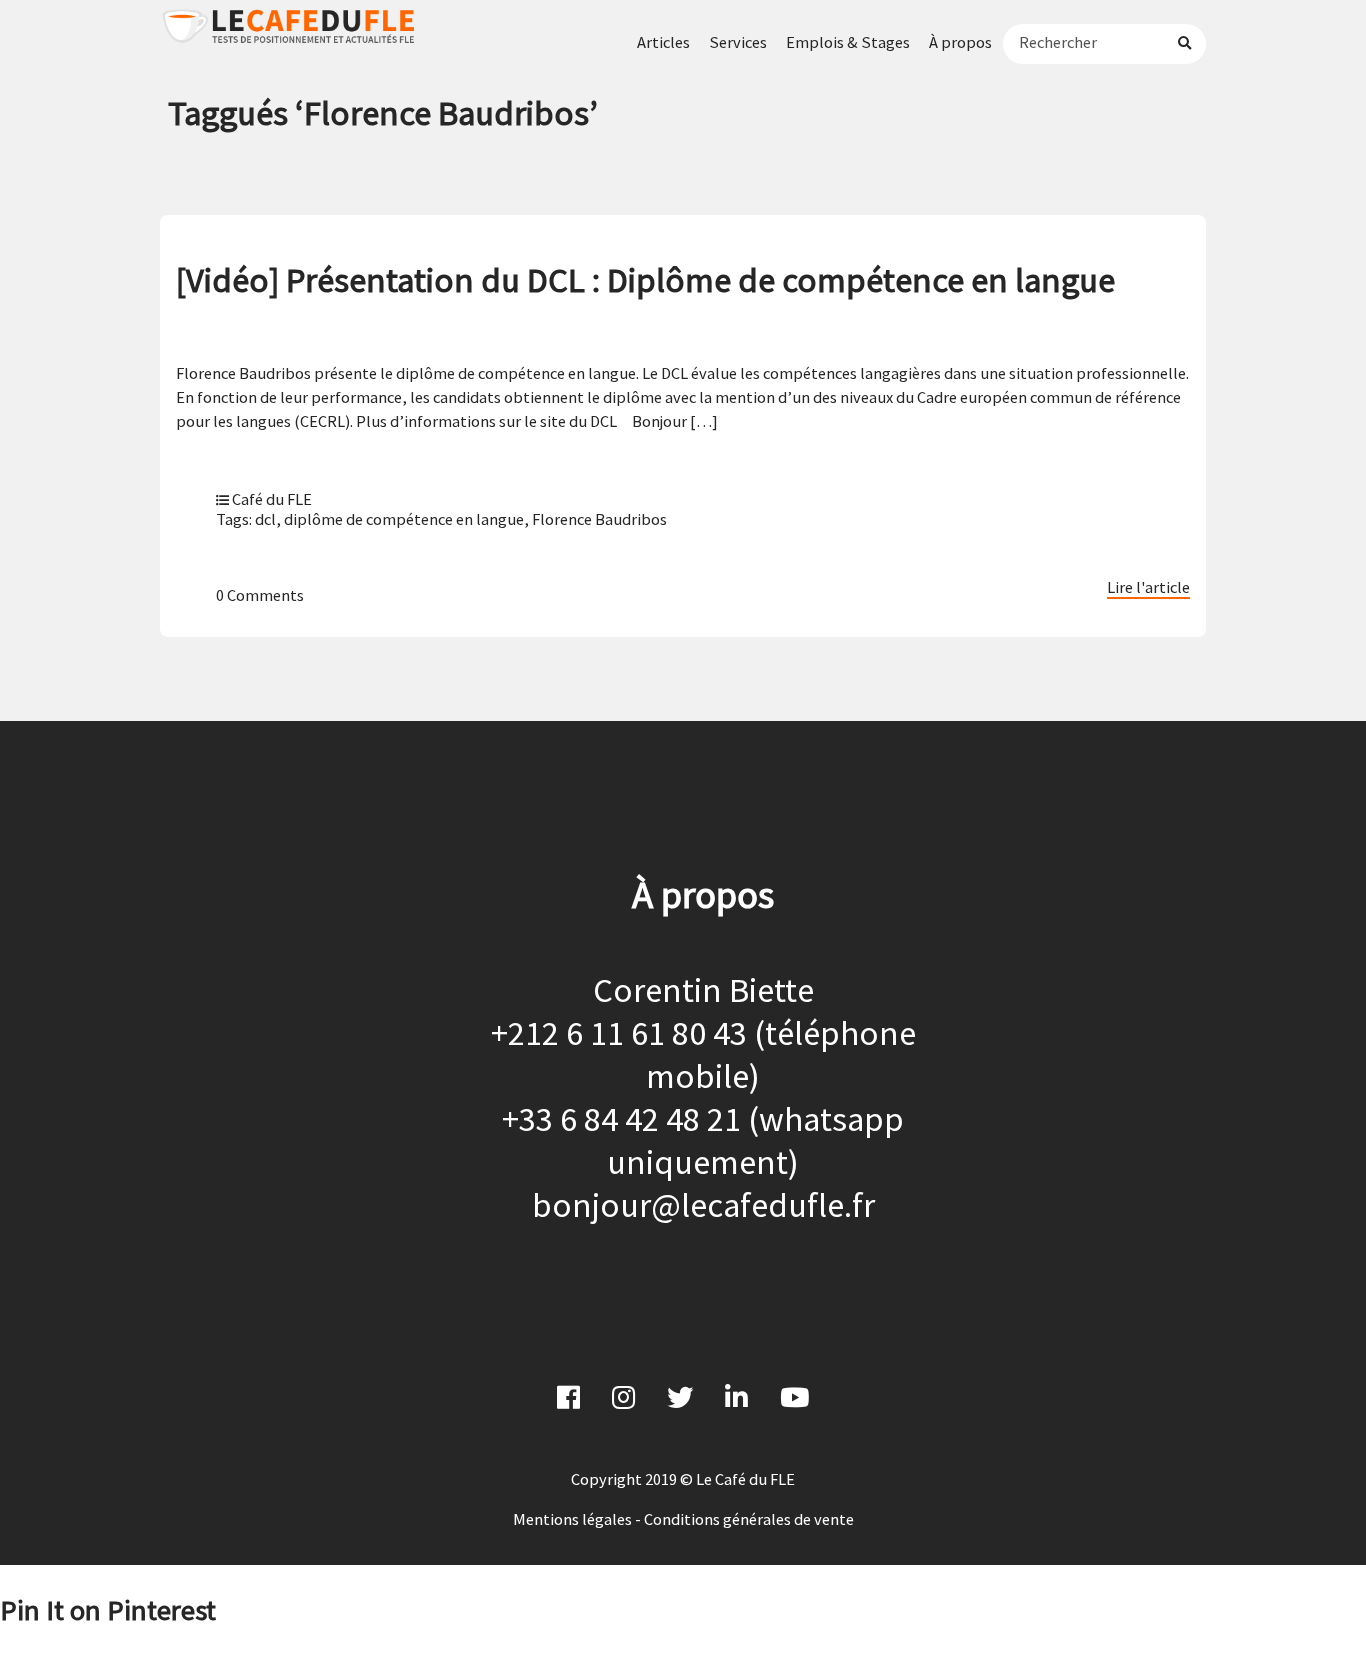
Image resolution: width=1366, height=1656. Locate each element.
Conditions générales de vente (749, 1519)
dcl (265, 519)
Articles (663, 42)
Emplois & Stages (848, 42)
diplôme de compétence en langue (404, 519)
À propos (960, 42)
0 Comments (260, 595)
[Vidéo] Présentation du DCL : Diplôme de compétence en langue (645, 279)
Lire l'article (1148, 587)
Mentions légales (572, 1519)
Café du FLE (272, 499)
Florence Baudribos (599, 519)
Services (738, 42)
